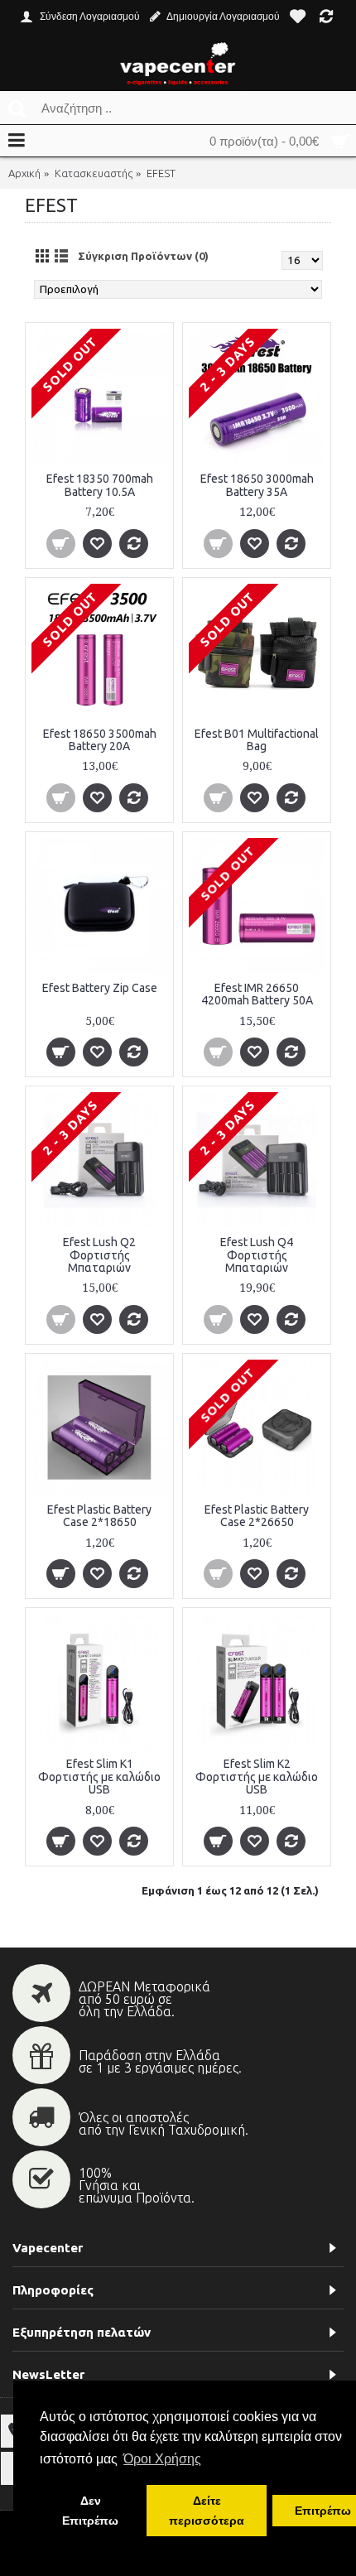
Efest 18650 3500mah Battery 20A (100, 740)
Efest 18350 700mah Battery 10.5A (100, 485)
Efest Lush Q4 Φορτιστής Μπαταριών (257, 1255)
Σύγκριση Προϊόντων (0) (143, 256)
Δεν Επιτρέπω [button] (90, 2511)
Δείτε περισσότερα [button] (207, 2511)
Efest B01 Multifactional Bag (257, 740)
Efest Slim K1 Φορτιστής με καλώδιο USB (99, 1777)
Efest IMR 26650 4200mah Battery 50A (257, 994)
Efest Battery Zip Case (100, 988)
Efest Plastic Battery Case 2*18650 (99, 1516)
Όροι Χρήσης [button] (162, 2459)
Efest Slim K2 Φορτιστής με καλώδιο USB (257, 1777)
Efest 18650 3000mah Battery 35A (257, 485)
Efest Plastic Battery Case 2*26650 (257, 1516)
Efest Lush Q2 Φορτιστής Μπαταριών (99, 1255)
